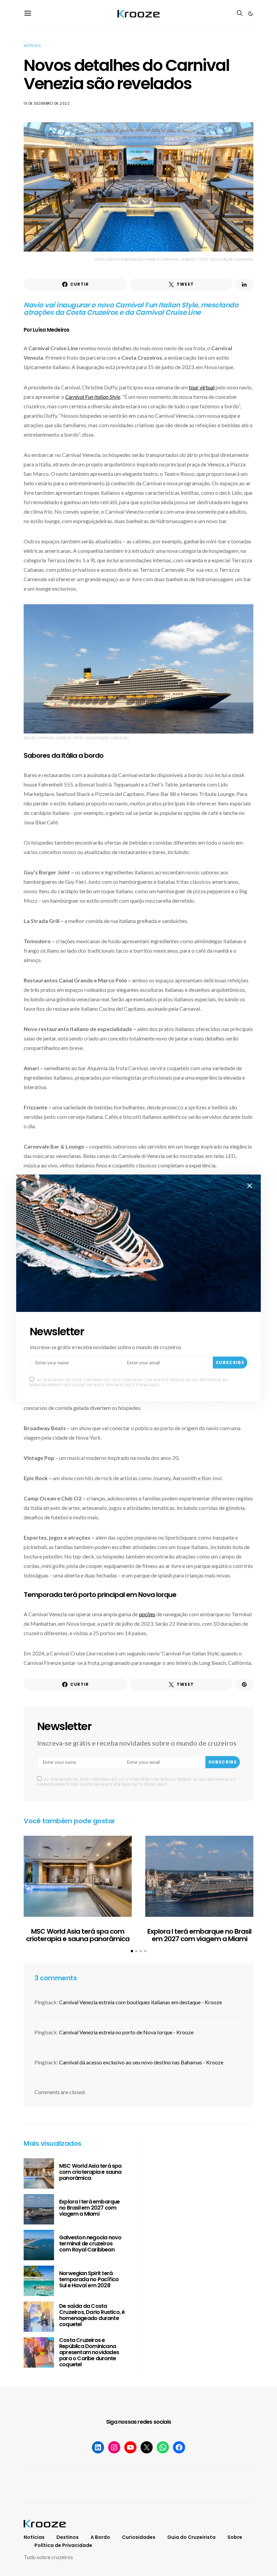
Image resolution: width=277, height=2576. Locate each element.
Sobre (235, 2537)
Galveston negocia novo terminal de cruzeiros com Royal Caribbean (90, 2244)
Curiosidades (139, 2537)
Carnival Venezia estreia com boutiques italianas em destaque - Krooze (141, 2002)
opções (147, 1614)
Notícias (32, 46)
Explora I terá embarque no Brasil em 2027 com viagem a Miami (199, 1935)
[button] (251, 14)
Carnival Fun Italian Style (93, 397)
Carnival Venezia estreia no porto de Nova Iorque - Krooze (126, 2032)
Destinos (68, 2537)
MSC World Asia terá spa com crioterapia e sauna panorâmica (78, 1935)
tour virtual (202, 387)
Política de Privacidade (63, 2545)
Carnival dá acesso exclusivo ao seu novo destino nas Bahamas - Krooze (141, 2062)
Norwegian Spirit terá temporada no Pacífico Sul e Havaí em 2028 (89, 2279)
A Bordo (100, 2537)
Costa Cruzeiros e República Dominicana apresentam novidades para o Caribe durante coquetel (89, 2352)
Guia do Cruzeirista (191, 2537)
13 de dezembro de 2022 (47, 104)
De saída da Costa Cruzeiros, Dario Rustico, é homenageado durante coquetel (92, 2315)
